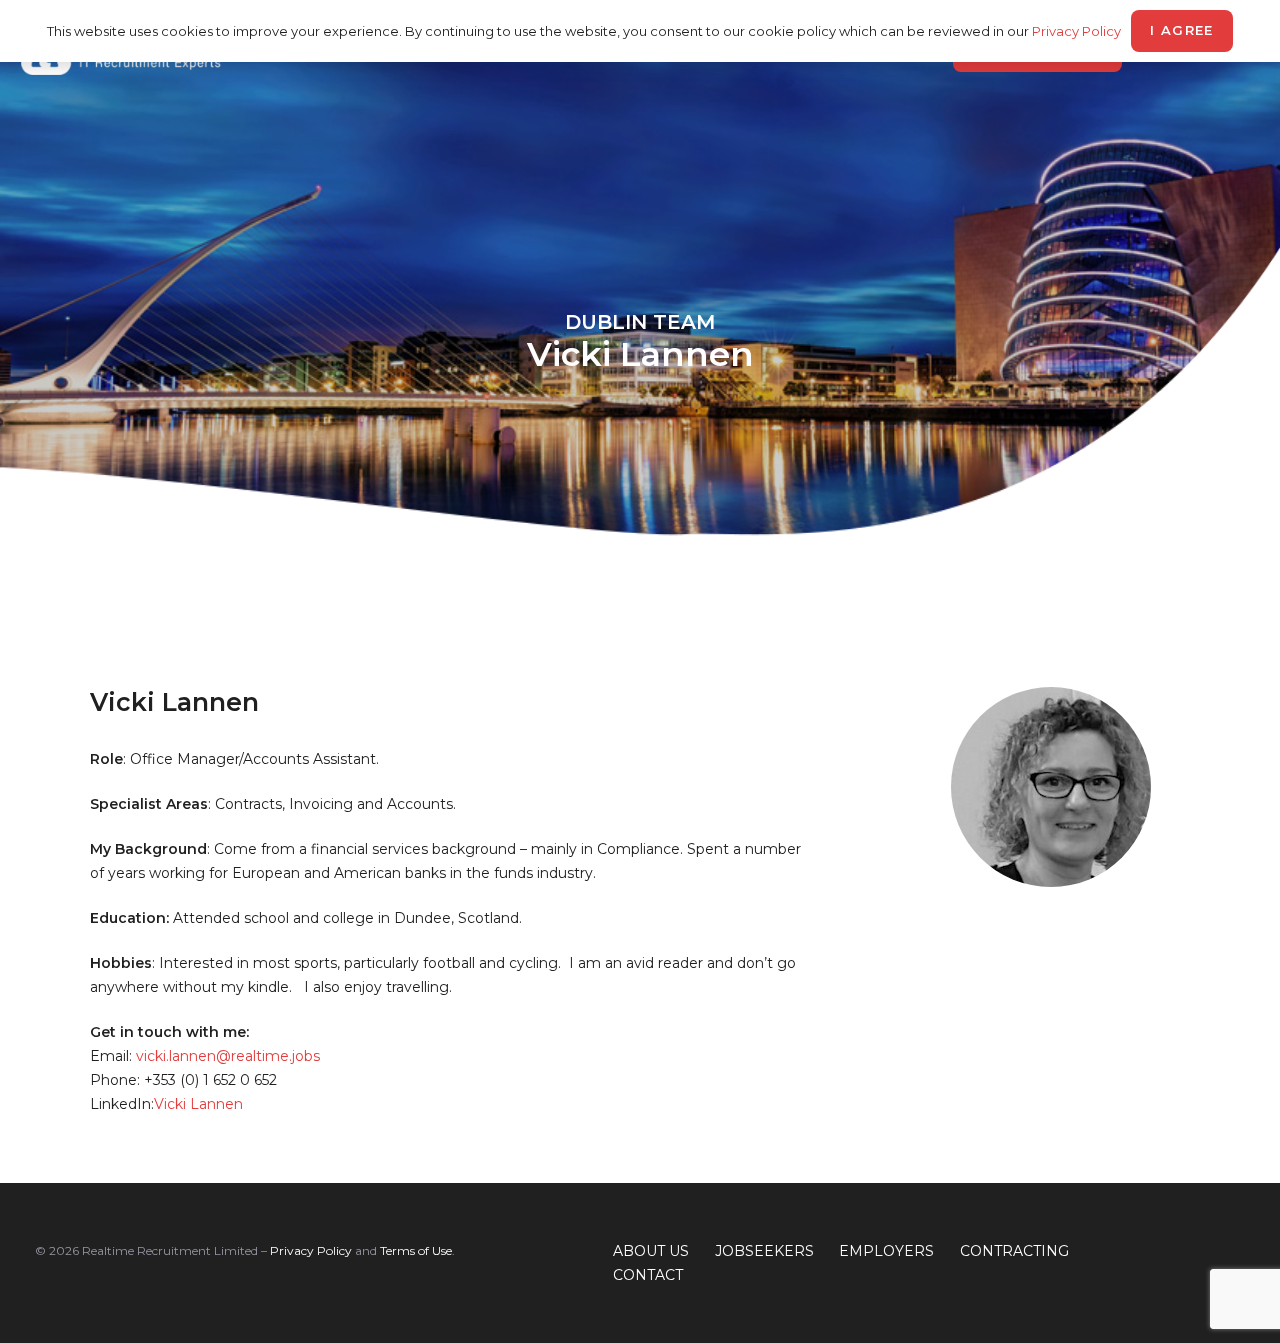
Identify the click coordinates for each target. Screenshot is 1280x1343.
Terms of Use (416, 1250)
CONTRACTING (1014, 1251)
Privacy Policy (311, 1250)
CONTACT (648, 1275)
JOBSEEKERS (764, 1251)
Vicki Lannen (198, 1104)
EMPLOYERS (886, 1251)
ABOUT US (651, 1251)
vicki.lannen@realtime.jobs (228, 1056)
